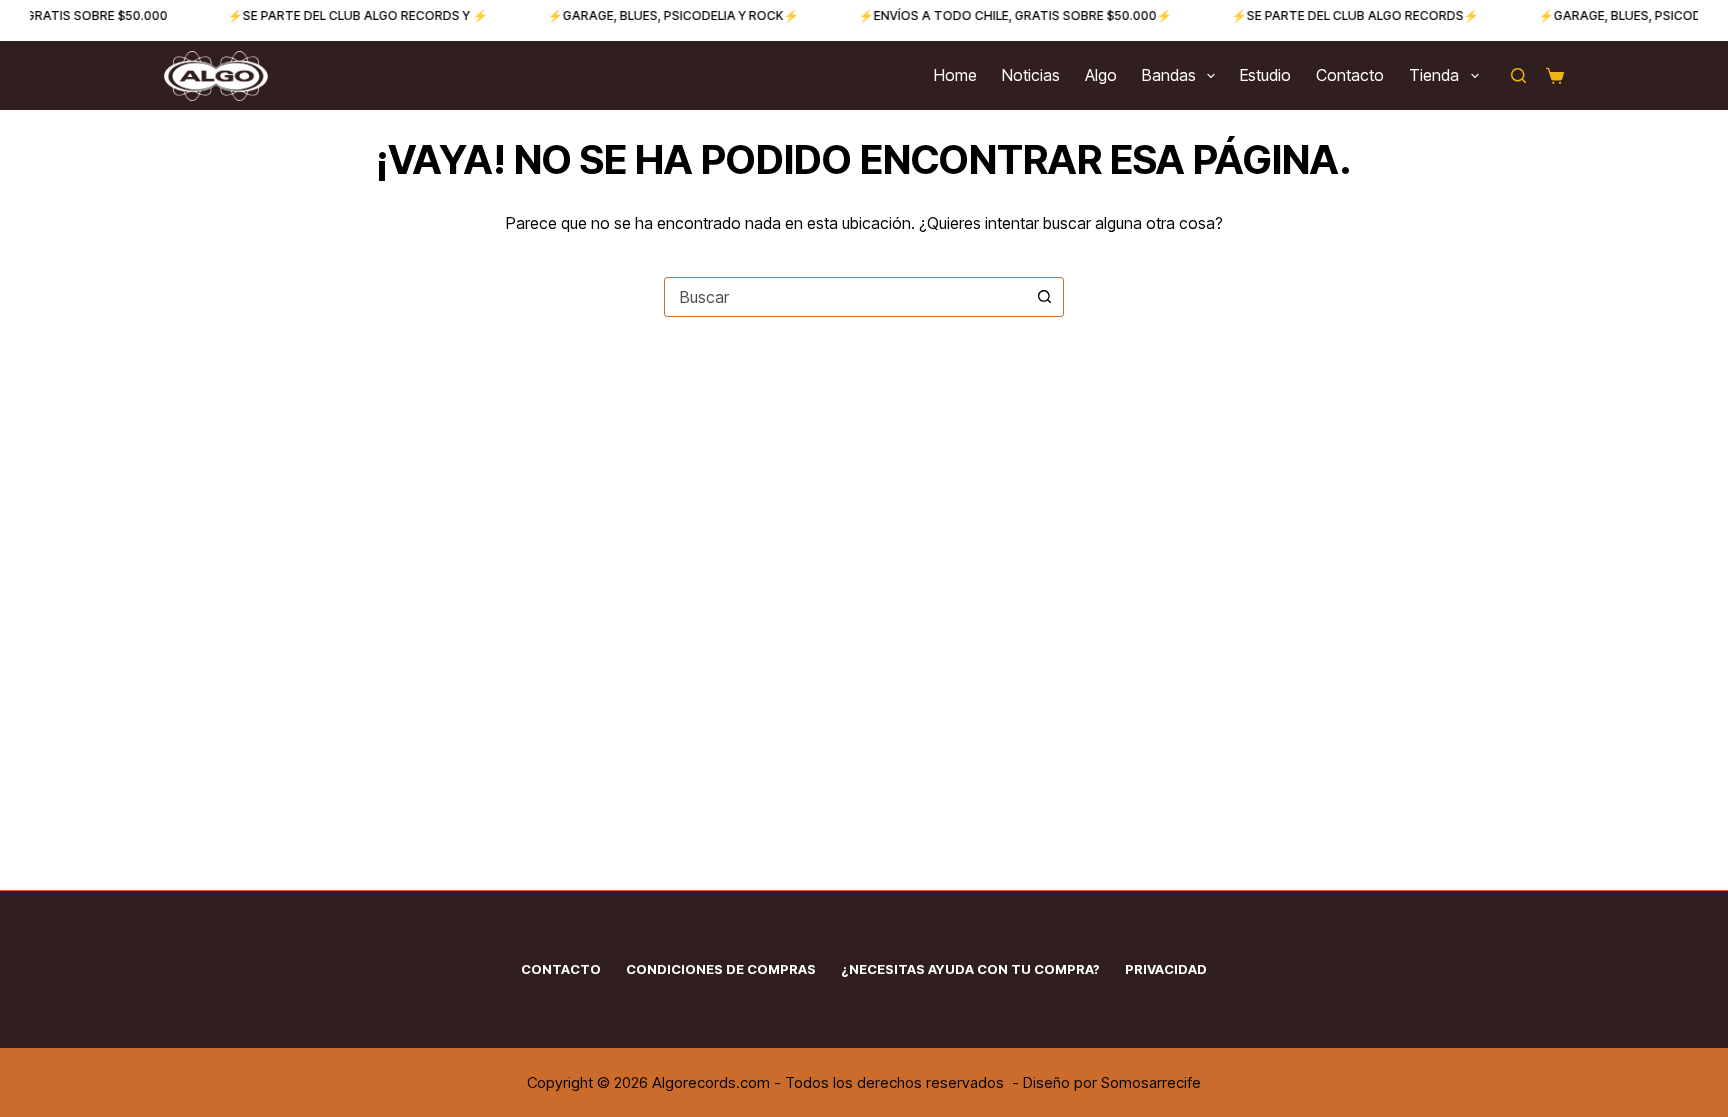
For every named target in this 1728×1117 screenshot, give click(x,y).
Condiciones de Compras (721, 969)
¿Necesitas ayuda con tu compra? (970, 969)
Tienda (1434, 75)
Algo (1101, 75)
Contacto (1350, 75)
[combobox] (845, 297)
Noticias (1031, 75)
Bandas (1169, 75)
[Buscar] (1518, 75)
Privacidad (1166, 969)
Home (955, 75)
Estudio (1265, 75)
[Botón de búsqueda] (1044, 297)
